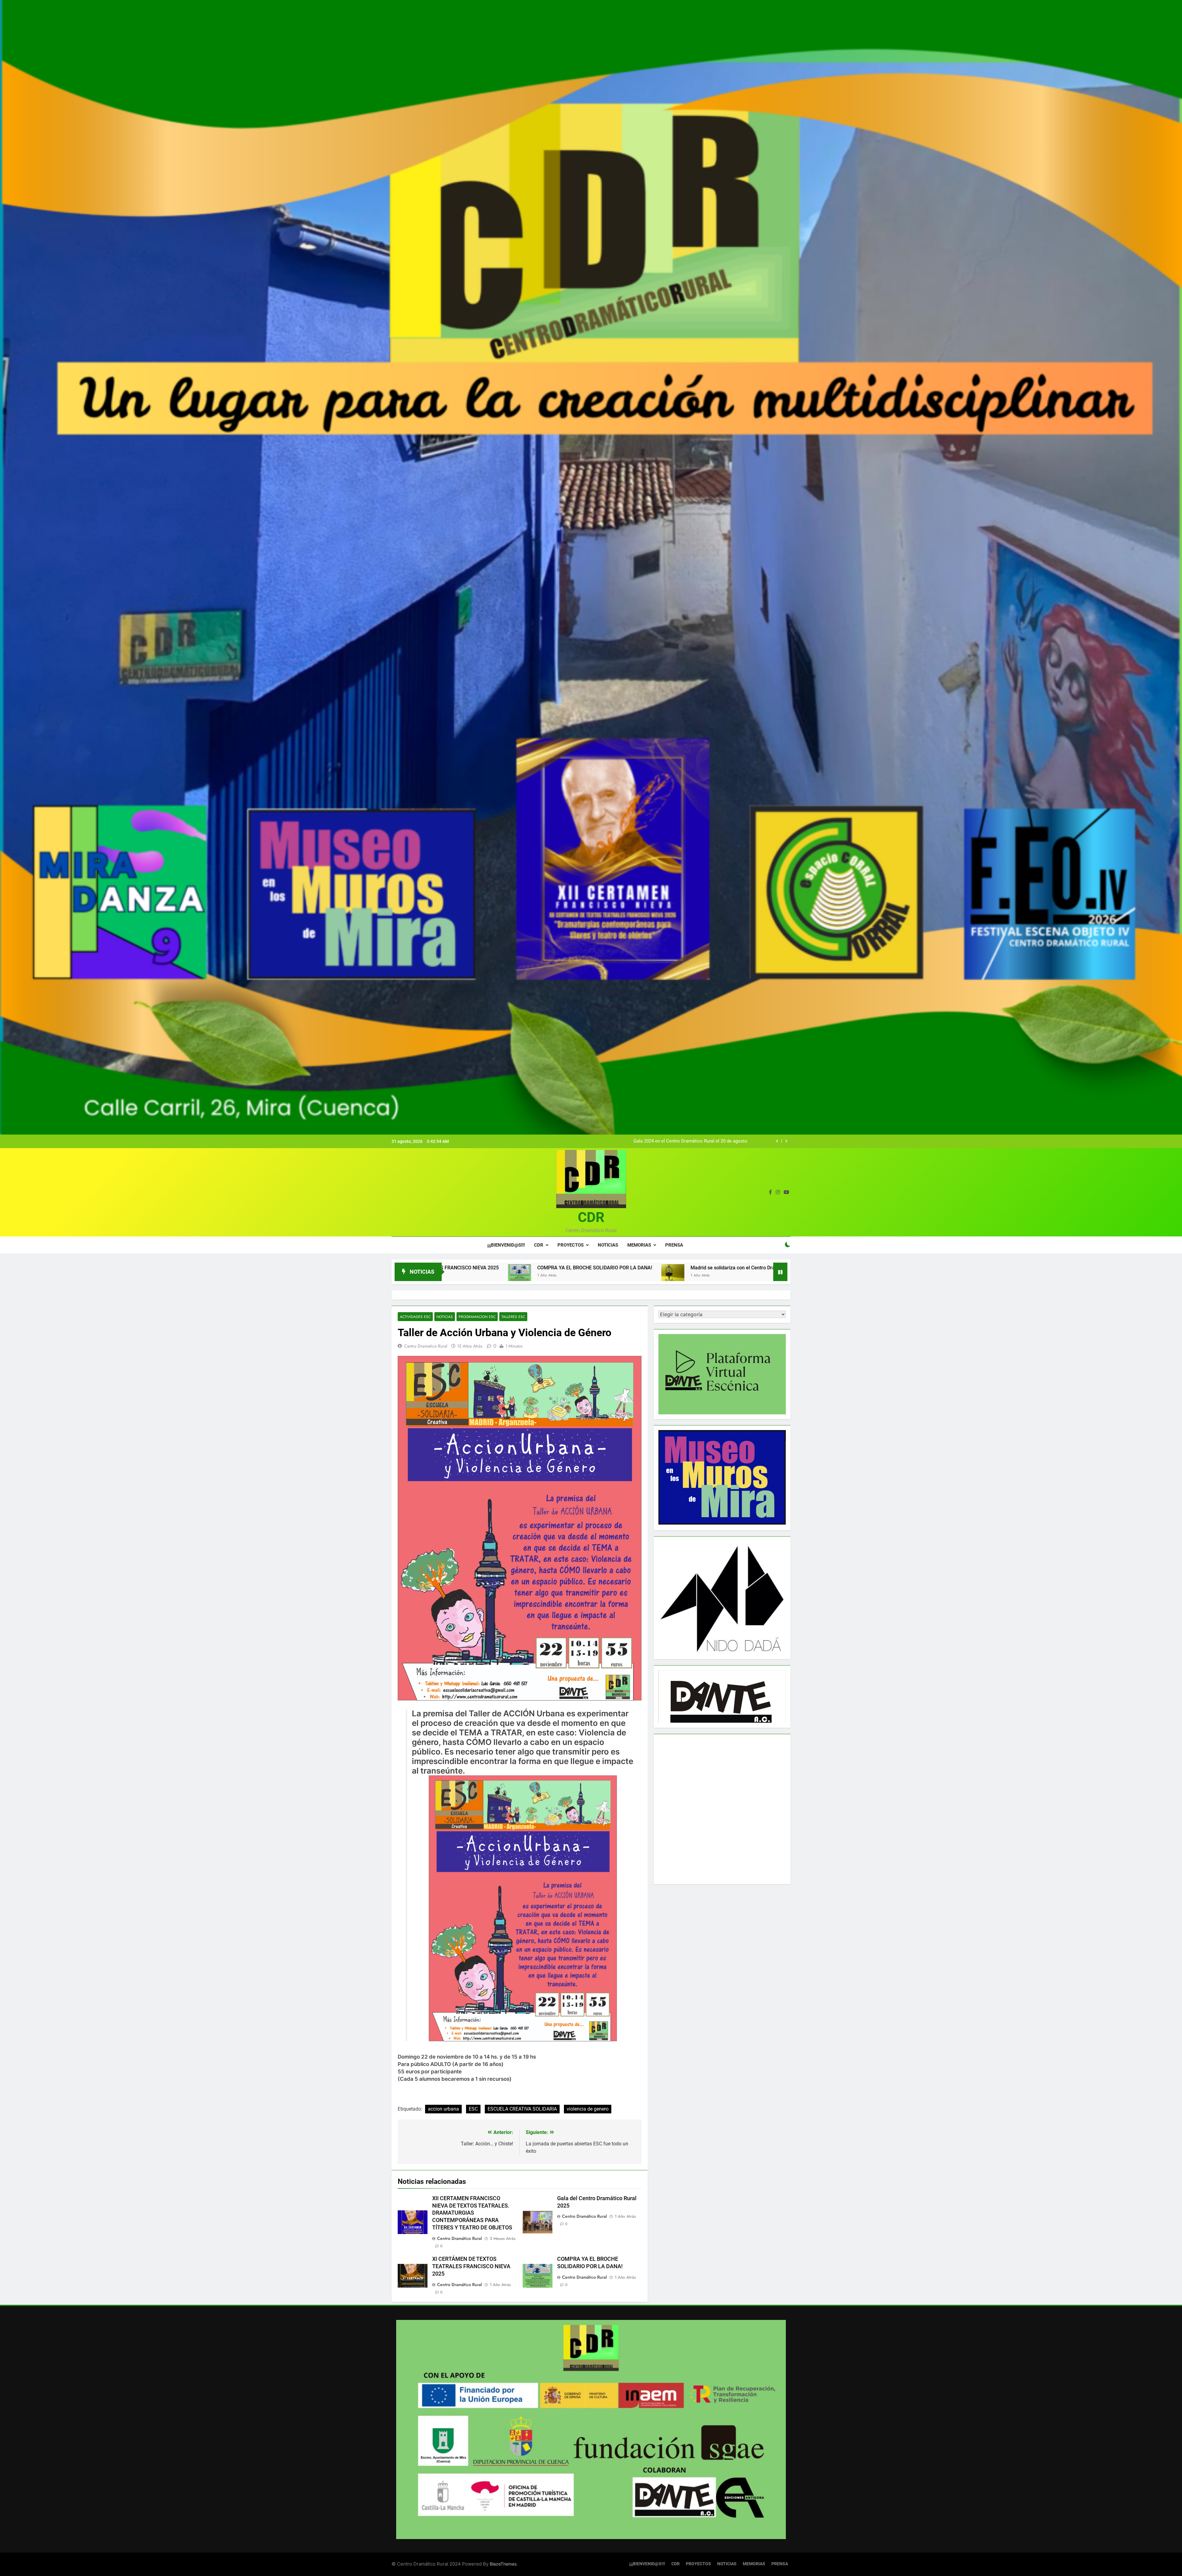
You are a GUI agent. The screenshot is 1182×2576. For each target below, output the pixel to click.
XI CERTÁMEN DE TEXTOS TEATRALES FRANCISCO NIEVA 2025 (471, 2266)
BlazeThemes (503, 2564)
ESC (473, 2109)
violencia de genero (588, 2109)
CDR (591, 1217)
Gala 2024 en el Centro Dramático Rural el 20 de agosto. (691, 1141)
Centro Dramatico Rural (426, 1346)
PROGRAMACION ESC (477, 1317)
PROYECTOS (571, 1245)
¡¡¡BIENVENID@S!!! (506, 1245)
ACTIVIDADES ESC (415, 1317)
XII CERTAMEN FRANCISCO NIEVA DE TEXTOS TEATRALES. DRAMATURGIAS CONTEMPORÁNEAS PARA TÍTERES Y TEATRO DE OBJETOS (472, 2213)
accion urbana (443, 2109)
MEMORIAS (639, 1245)
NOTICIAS (608, 1245)
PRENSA (674, 1245)
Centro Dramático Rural (459, 2238)
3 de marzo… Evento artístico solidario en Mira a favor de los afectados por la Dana (493, 1268)
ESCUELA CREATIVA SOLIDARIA (522, 2109)
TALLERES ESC (513, 1317)
